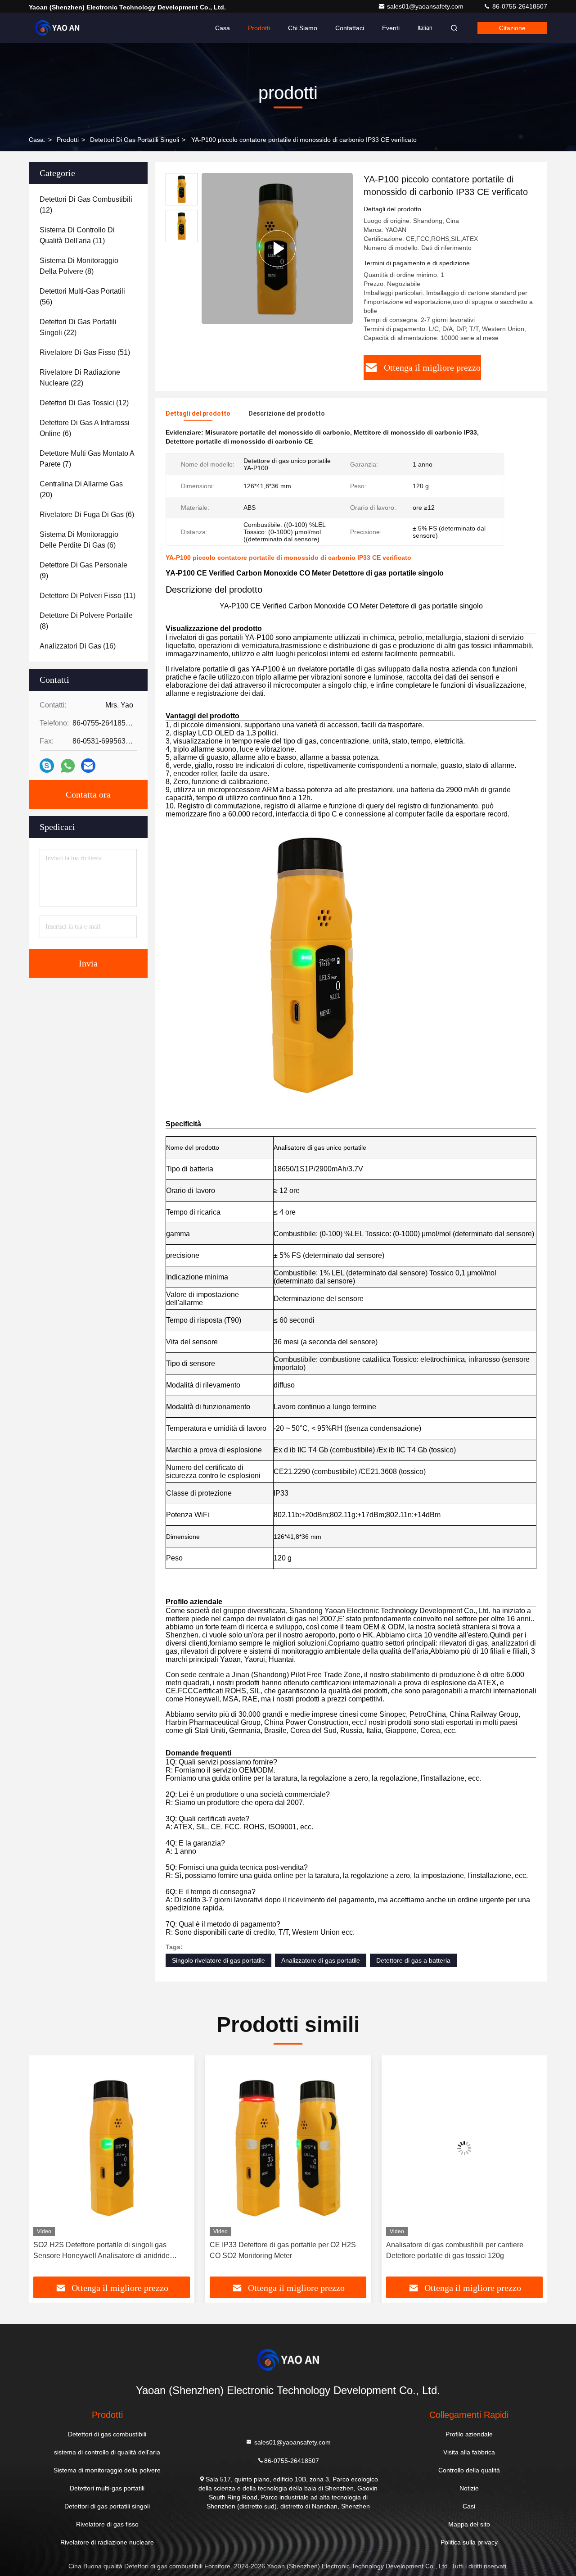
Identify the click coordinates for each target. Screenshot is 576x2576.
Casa (223, 28)
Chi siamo (303, 28)
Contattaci (350, 28)
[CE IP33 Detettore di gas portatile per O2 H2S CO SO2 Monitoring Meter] (112, 2148)
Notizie (469, 2488)
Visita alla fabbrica (469, 2452)
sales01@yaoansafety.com (426, 6)
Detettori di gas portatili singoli (135, 140)
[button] (45, 2169)
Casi (469, 2506)
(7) (87, 459)
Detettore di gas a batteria (413, 1960)
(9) (83, 570)
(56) (82, 297)
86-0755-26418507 (519, 6)
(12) (86, 205)
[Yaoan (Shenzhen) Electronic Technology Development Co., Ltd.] (57, 28)
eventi (391, 28)
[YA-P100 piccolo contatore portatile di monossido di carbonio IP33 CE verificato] (277, 248)
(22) (78, 327)
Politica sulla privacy (469, 2542)
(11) (77, 235)
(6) (85, 428)
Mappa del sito (469, 2524)
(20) (81, 489)
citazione (512, 28)
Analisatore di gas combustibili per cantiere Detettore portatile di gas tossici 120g (278, 2250)
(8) (79, 266)
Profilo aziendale (469, 2434)
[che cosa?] (68, 766)
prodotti (68, 140)
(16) (78, 646)
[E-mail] (88, 766)
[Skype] (47, 766)
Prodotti (259, 28)
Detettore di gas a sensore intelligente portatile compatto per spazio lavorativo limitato (460, 2250)
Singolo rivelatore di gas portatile (218, 1960)
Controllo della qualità (469, 2470)
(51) (85, 352)
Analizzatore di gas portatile (321, 1960)
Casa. (37, 140)
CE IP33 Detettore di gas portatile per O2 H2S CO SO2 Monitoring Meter (106, 2250)
